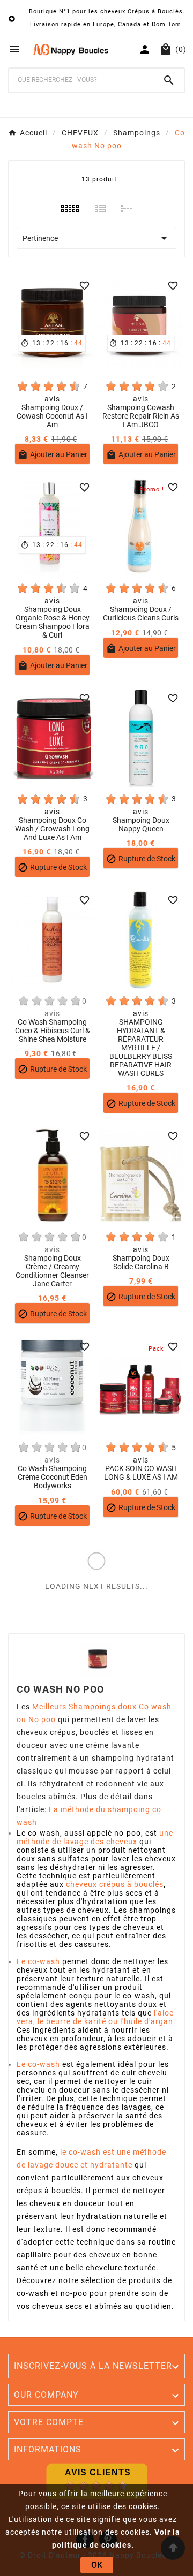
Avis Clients (98, 2472)
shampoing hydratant (133, 1758)
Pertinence (96, 238)
